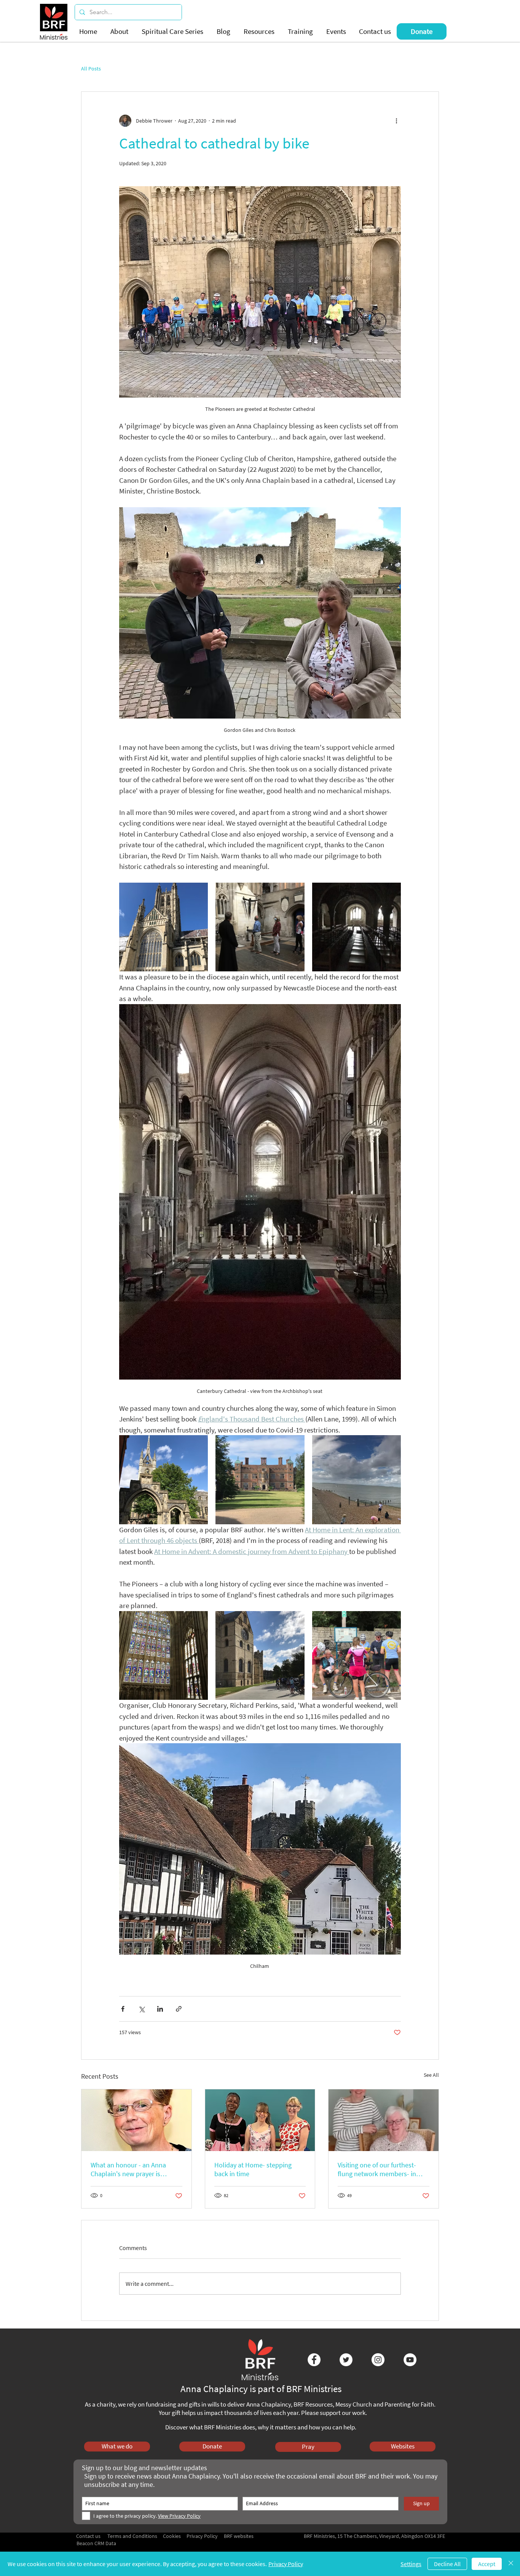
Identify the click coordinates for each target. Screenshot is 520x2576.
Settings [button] (411, 2564)
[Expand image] (163, 927)
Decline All (447, 2564)
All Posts (91, 69)
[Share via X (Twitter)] (141, 2009)
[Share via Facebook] (123, 2009)
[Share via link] (179, 2009)
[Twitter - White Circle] (346, 2360)
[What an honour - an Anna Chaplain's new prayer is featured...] (136, 2120)
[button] (120, 31)
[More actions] (396, 121)
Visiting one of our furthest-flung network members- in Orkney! (377, 2169)
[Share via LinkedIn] (160, 2009)
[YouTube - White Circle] (410, 2360)
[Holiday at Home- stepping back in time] (260, 2120)
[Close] (511, 2564)
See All (431, 2075)
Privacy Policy (286, 2564)
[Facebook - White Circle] (314, 2360)
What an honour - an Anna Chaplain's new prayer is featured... (128, 2169)
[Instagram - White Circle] (378, 2360)
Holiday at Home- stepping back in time (253, 2169)
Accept (487, 2564)
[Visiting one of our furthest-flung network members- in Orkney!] (384, 2120)
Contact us (88, 2536)
